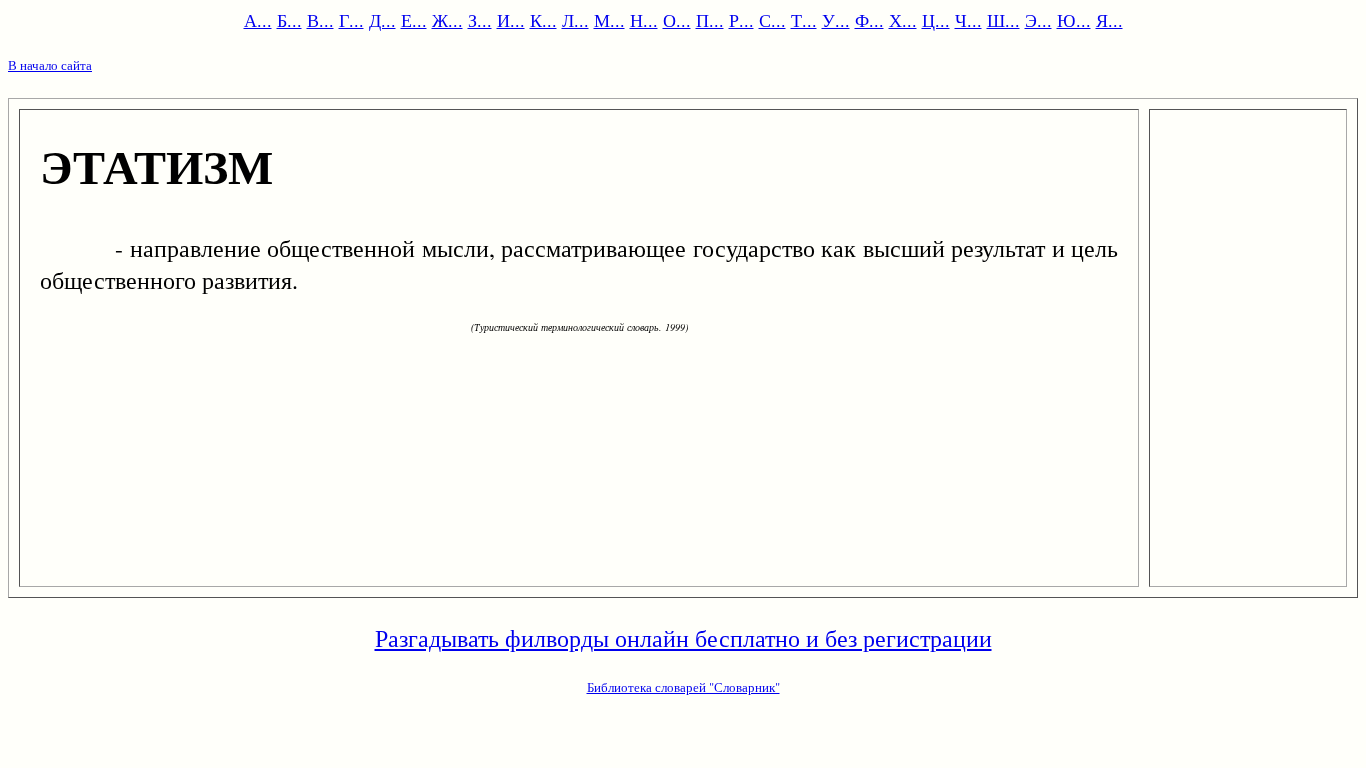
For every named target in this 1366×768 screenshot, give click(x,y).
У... (836, 20)
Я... (1109, 20)
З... (480, 20)
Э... (1038, 20)
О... (677, 20)
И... (511, 20)
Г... (351, 20)
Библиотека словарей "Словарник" (683, 687)
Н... (644, 20)
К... (543, 20)
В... (320, 20)
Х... (903, 20)
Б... (289, 20)
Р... (741, 20)
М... (609, 20)
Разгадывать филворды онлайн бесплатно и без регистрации (683, 638)
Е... (414, 20)
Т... (804, 20)
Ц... (936, 20)
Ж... (447, 20)
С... (772, 20)
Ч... (968, 20)
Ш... (1003, 20)
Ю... (1074, 20)
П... (710, 20)
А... (258, 20)
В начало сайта (50, 65)
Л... (575, 20)
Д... (382, 20)
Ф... (869, 20)
